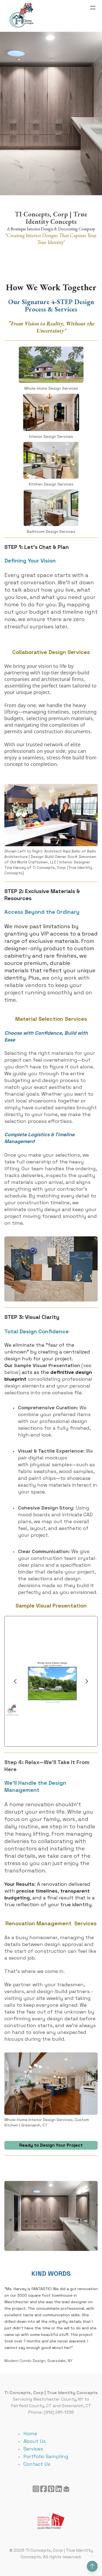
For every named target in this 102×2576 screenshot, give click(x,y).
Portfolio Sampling (46, 2456)
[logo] (21, 16)
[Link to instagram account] (36, 2489)
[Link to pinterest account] (51, 2489)
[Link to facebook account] (44, 2489)
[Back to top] (92, 2566)
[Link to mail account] (66, 2489)
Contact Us (37, 2464)
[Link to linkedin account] (59, 2489)
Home (30, 2433)
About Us (35, 2441)
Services (33, 2449)
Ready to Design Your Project (51, 2145)
